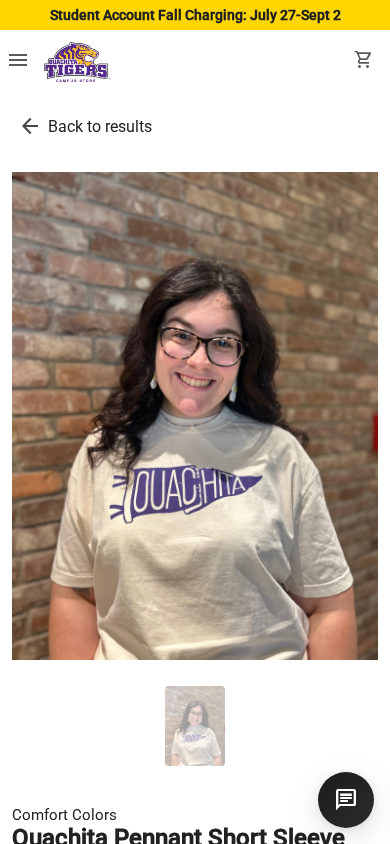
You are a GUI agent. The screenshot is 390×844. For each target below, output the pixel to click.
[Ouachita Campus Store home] (77, 62)
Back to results (100, 126)
